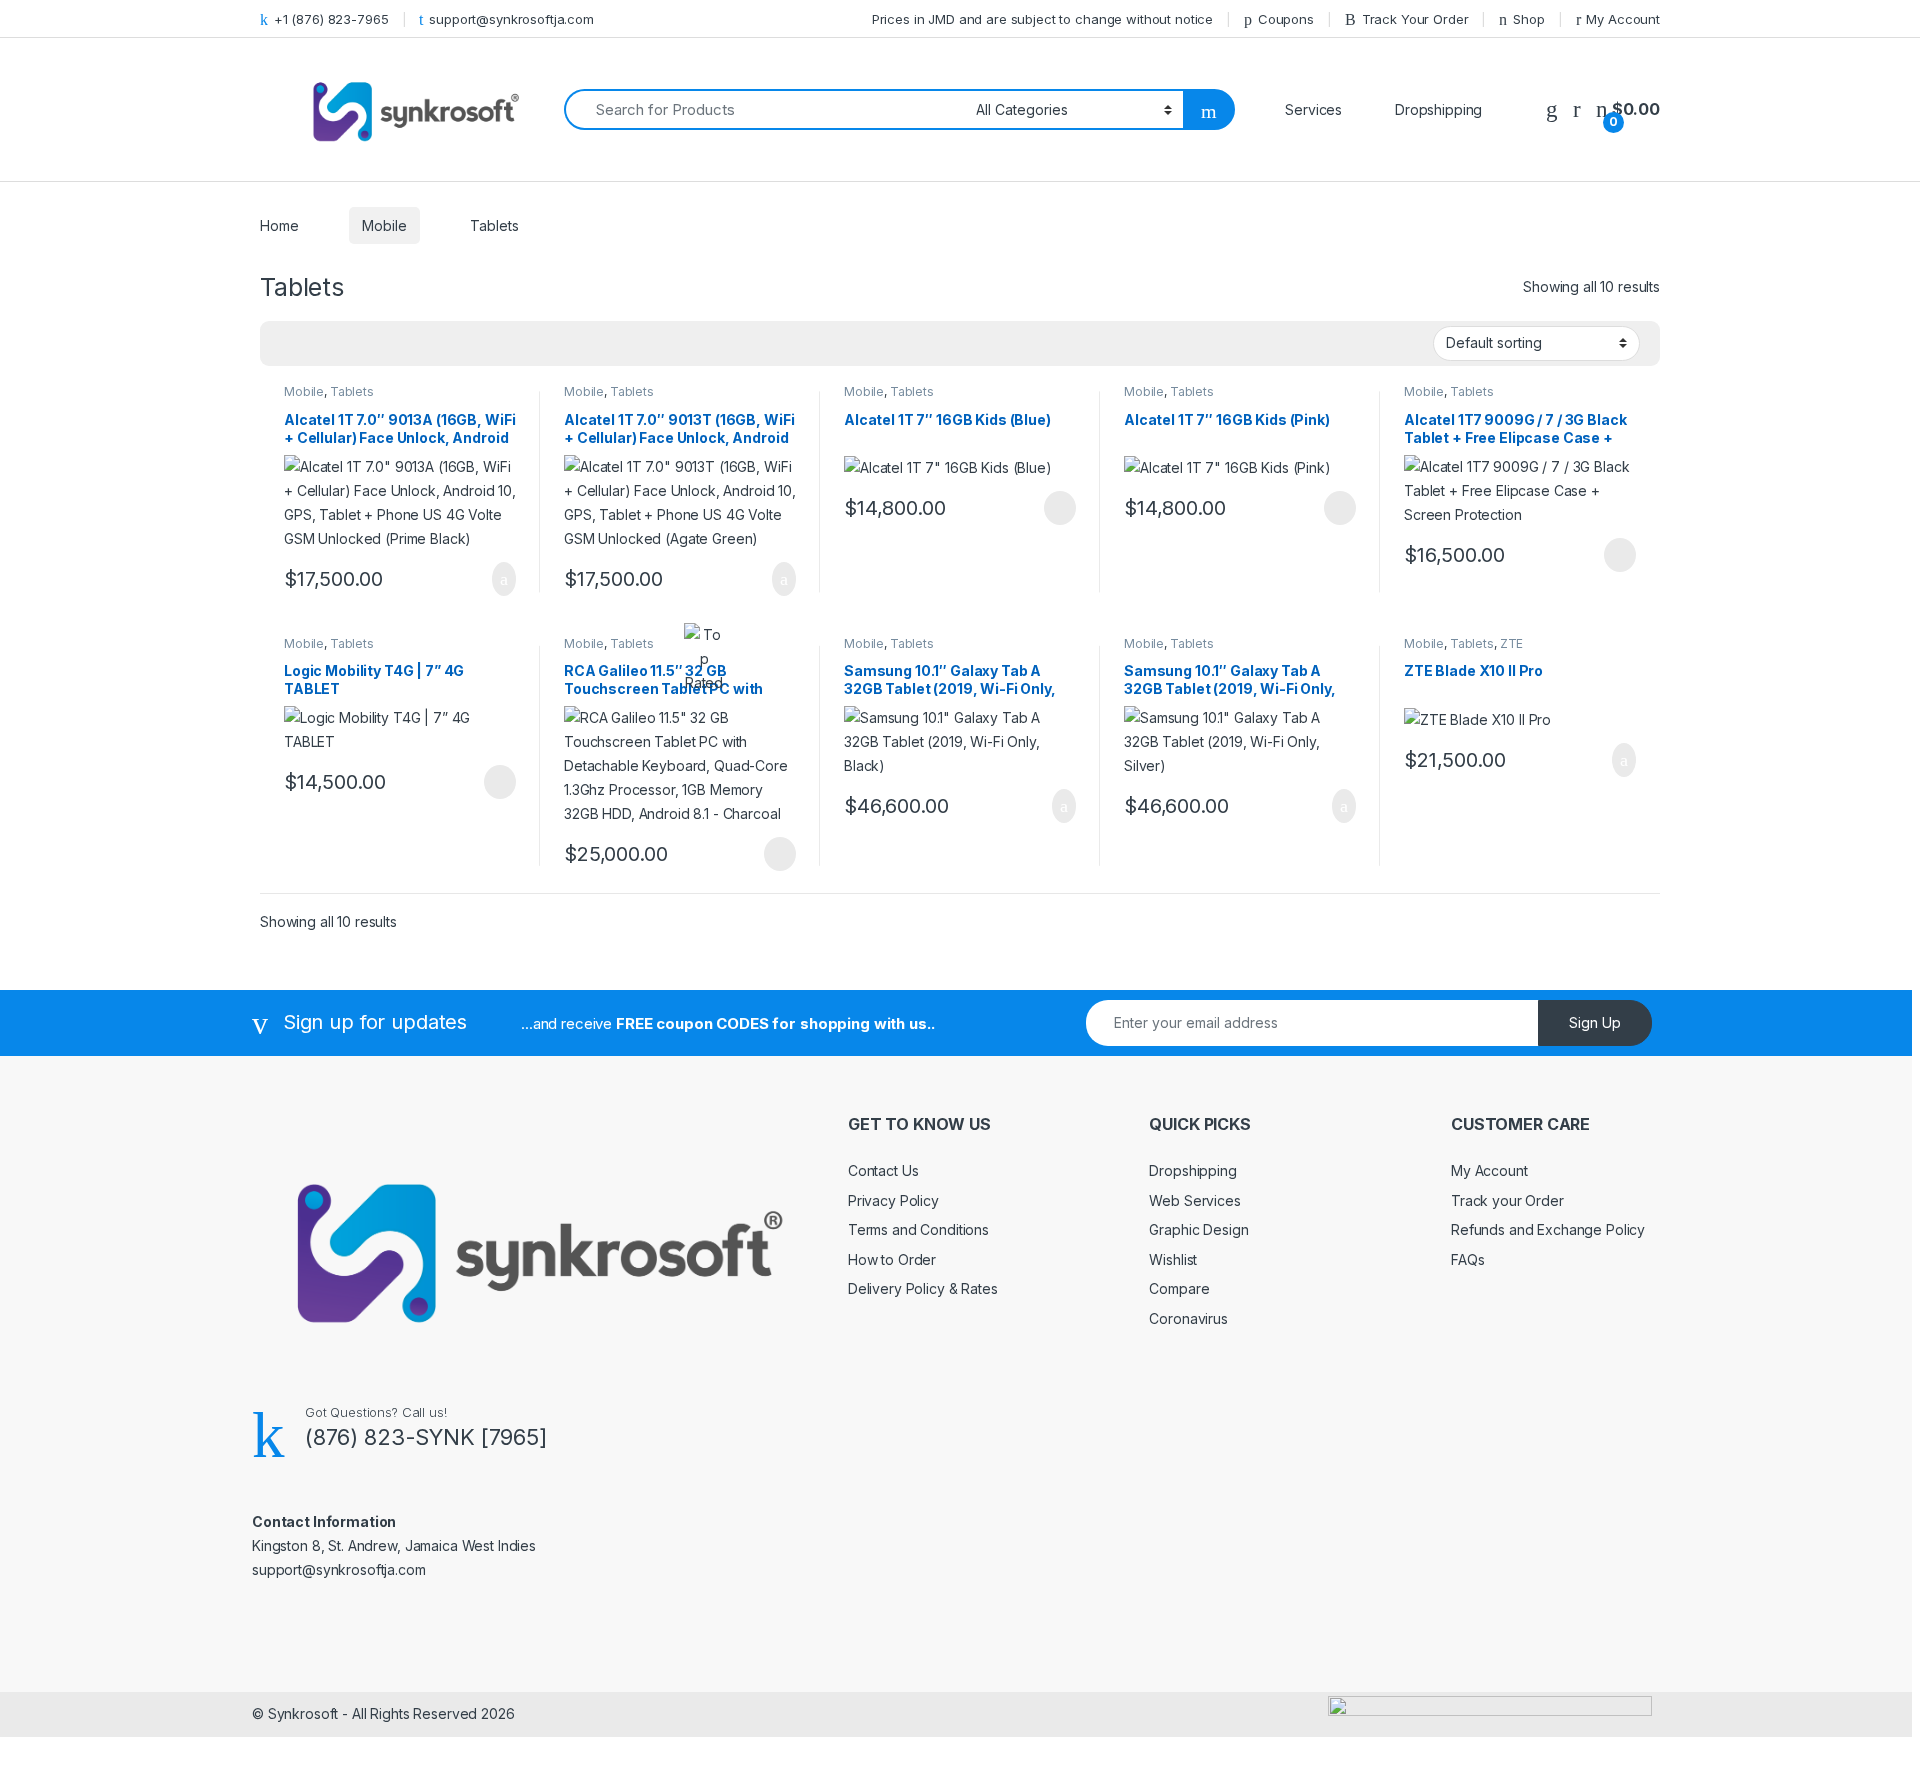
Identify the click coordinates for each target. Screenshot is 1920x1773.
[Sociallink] (260, 1613)
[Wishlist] (1552, 109)
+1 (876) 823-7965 (331, 19)
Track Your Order (1415, 19)
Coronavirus (1188, 1318)
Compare (1179, 1288)
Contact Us (883, 1170)
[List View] (345, 344)
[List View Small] (374, 344)
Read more (1059, 508)
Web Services (1194, 1200)
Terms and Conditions (918, 1229)
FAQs (1467, 1259)
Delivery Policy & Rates (923, 1288)
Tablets (352, 391)
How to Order (892, 1259)
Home (279, 225)
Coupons (1286, 19)
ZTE (1512, 643)
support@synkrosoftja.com (511, 19)
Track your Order (1507, 1200)
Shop (1528, 19)
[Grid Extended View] (316, 344)
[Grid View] (287, 344)
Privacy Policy (893, 1200)
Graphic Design (1198, 1229)
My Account (1623, 19)
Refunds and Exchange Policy (1548, 1229)
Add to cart (502, 579)
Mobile (384, 225)
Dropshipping (1192, 1170)
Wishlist (1173, 1259)
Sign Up (1595, 1022)
